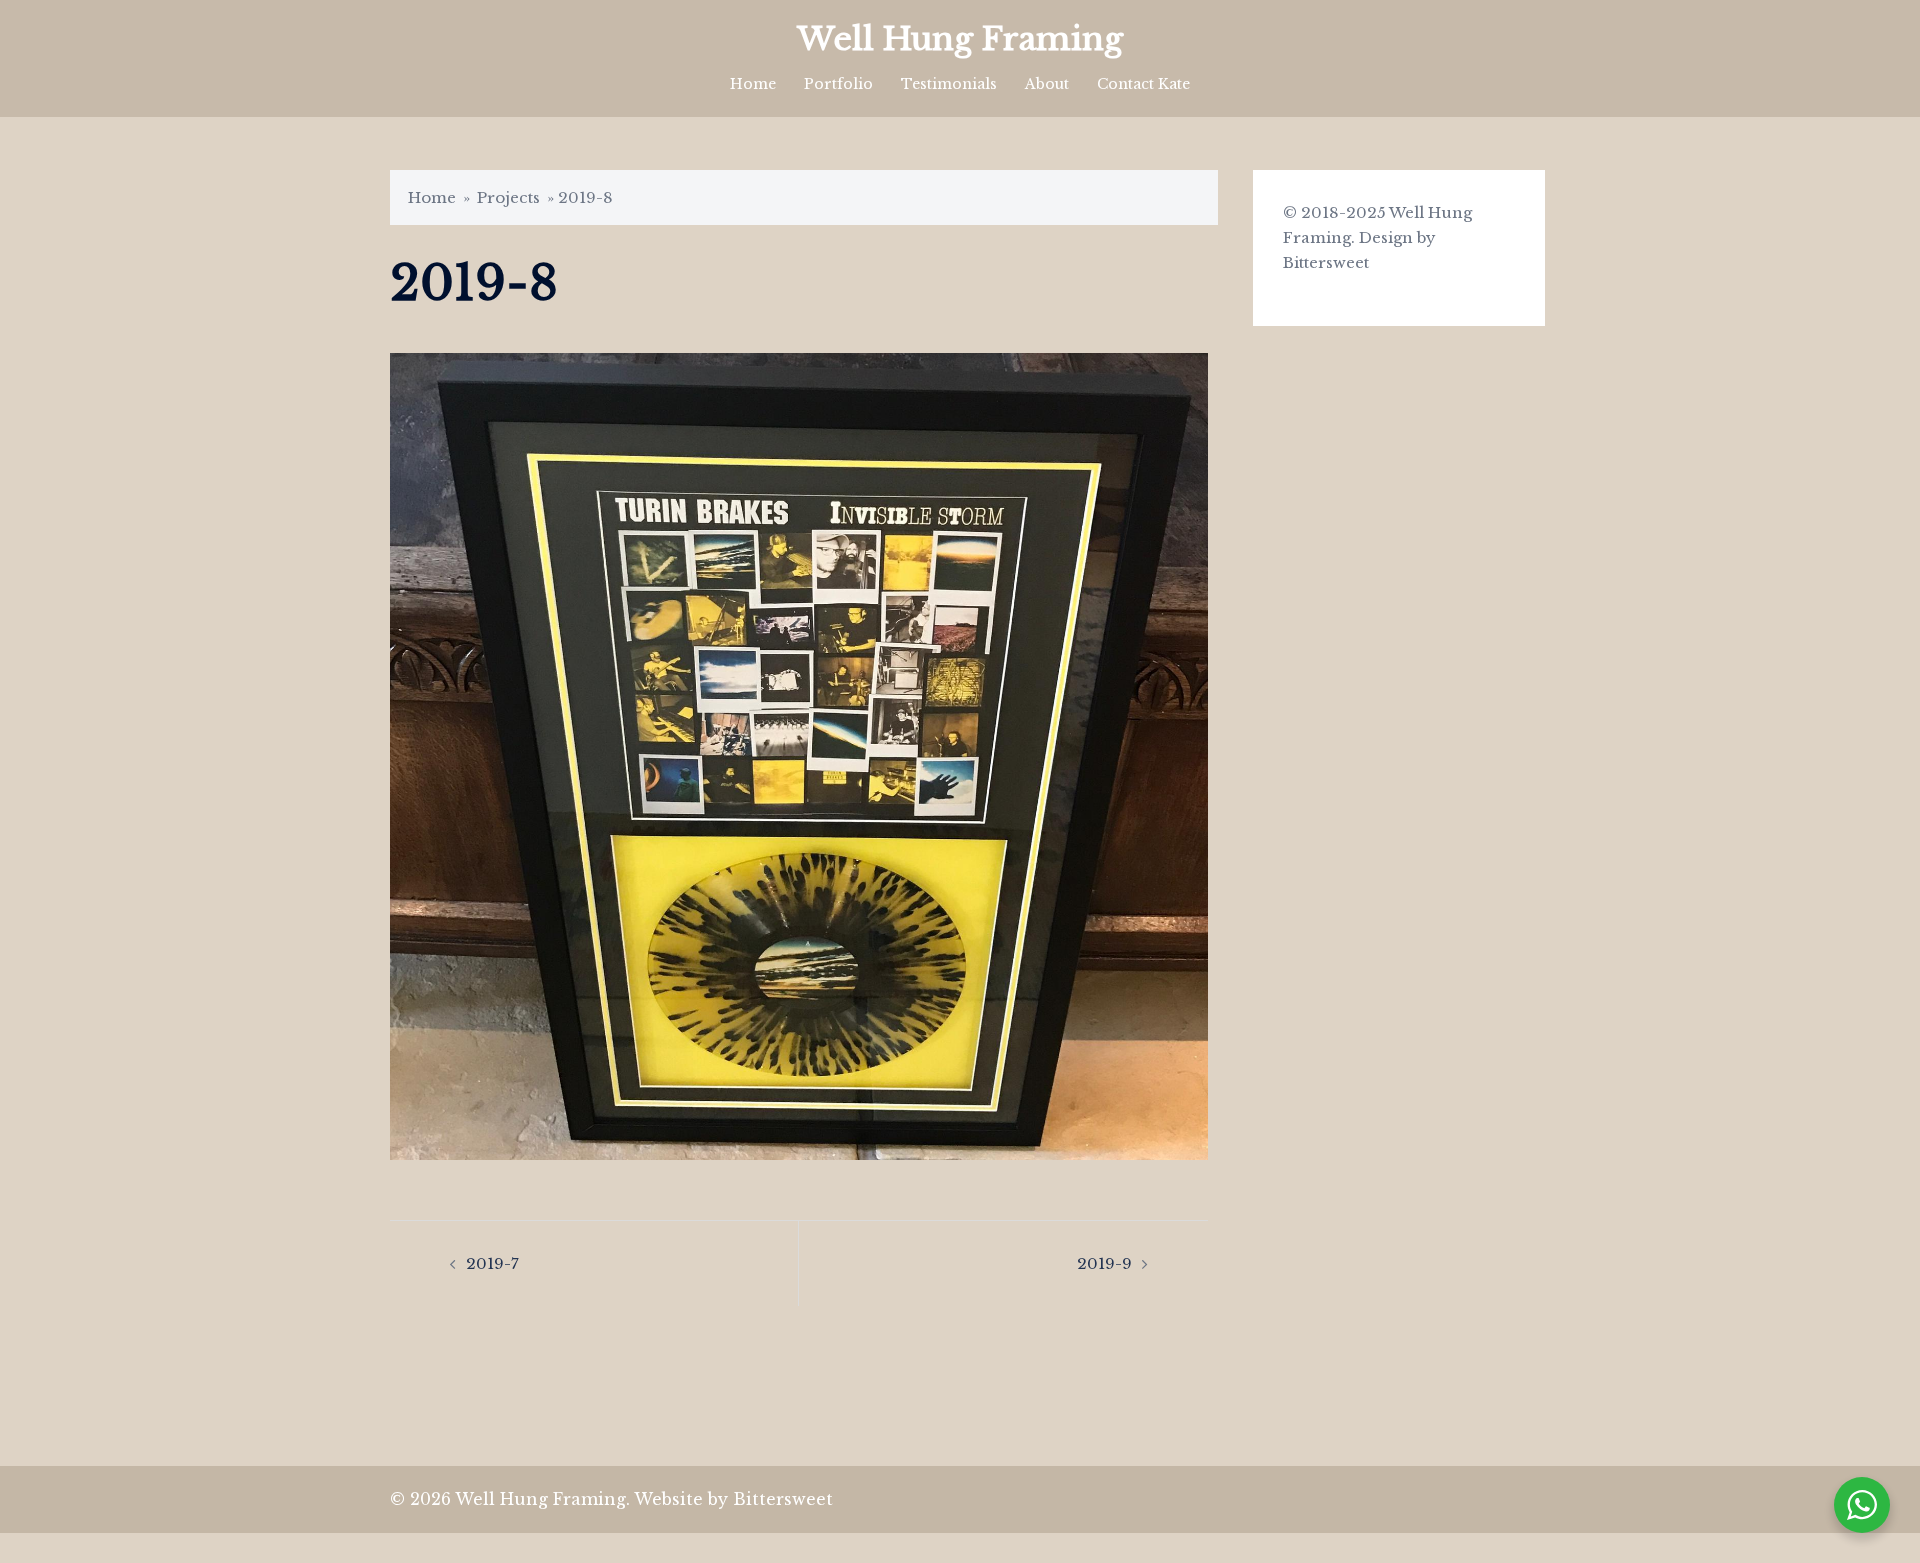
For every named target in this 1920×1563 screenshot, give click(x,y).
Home (753, 84)
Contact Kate (1143, 84)
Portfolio (838, 84)
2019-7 (492, 1263)
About (1047, 84)
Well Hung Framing (960, 39)
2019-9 (1104, 1263)
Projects (508, 197)
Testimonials (949, 84)
